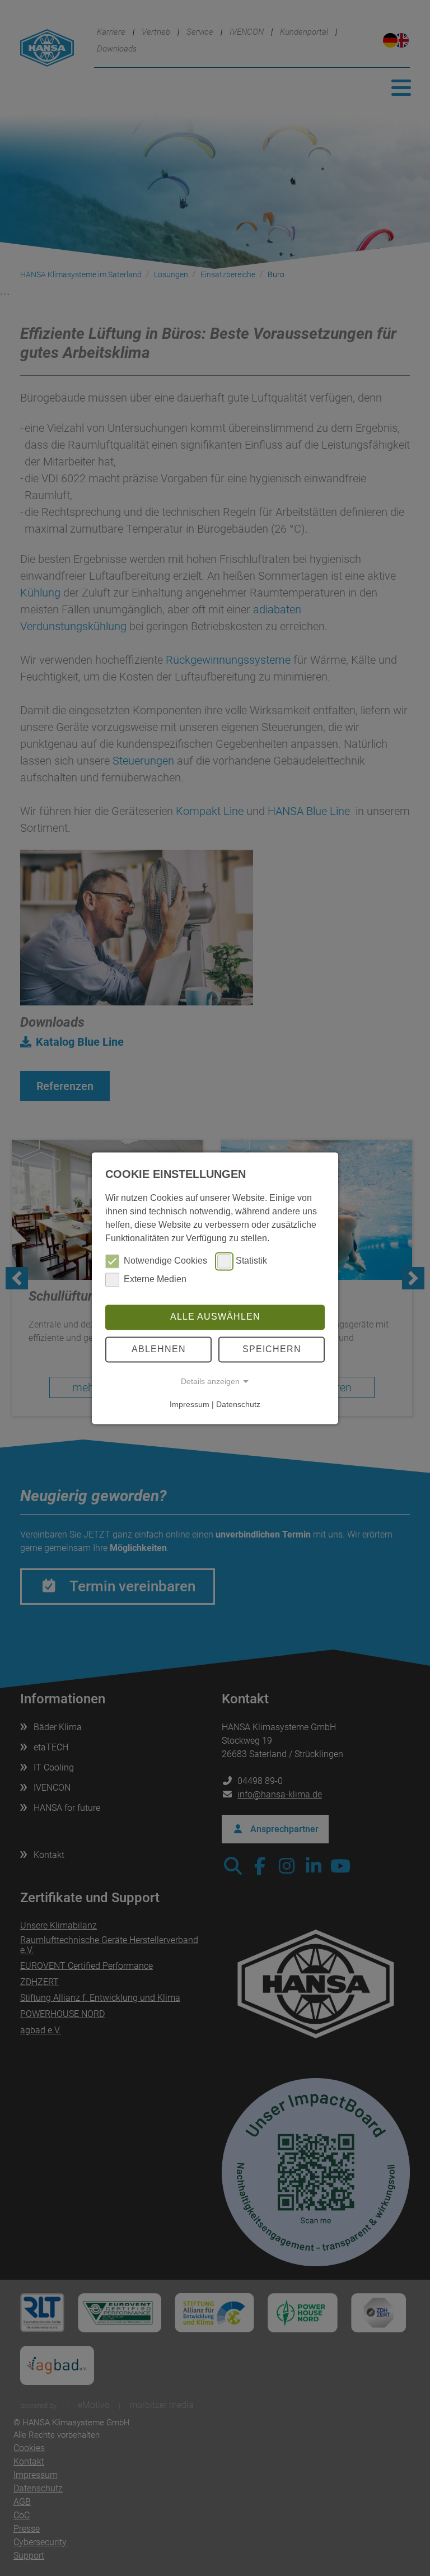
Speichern (272, 1349)
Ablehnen (159, 1349)
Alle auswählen (215, 1317)
